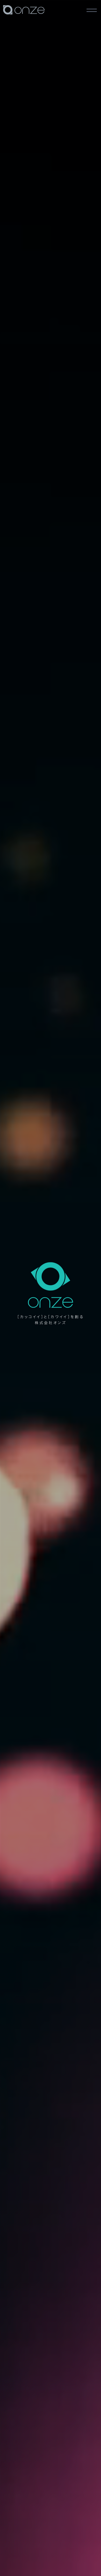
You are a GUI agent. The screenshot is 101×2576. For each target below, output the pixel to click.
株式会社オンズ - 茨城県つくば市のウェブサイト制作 (27, 21)
